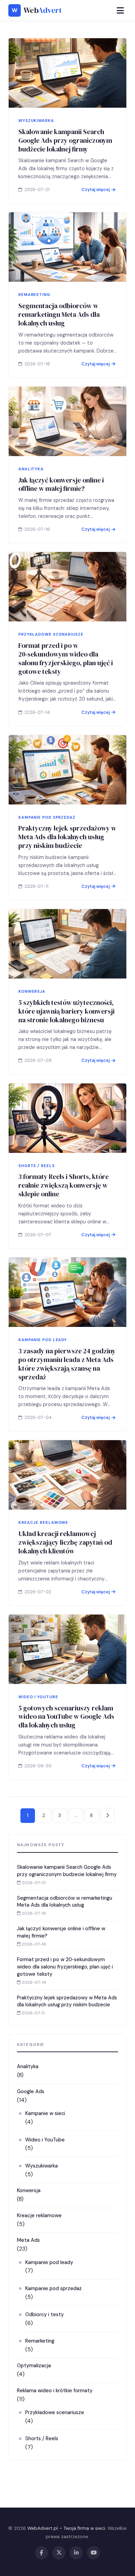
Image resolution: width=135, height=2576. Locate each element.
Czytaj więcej (96, 190)
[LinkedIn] (76, 2553)
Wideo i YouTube (45, 2140)
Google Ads (31, 2091)
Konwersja (29, 2190)
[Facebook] (42, 2553)
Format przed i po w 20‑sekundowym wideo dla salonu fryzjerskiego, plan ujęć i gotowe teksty (66, 658)
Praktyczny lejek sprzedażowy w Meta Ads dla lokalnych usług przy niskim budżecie (67, 837)
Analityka (28, 2066)
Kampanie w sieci (45, 2113)
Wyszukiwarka (42, 2166)
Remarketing (40, 2341)
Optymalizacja (34, 2366)
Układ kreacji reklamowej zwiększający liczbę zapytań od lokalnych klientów (65, 1542)
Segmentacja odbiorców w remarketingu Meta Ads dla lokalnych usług (59, 314)
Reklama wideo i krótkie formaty (55, 2391)
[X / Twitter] (59, 2553)
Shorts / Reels (42, 2438)
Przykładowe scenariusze (55, 2412)
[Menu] (120, 11)
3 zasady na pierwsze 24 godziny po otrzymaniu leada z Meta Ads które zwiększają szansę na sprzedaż (67, 1364)
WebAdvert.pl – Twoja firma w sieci (66, 2528)
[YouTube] (93, 2553)
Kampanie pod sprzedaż (53, 2288)
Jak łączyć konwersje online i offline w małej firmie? (61, 484)
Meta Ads (28, 2240)
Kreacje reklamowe (39, 2215)
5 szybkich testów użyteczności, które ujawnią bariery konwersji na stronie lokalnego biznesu (66, 1011)
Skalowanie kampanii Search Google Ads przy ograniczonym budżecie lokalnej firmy (65, 140)
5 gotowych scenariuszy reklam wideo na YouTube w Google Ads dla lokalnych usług (66, 1717)
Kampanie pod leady (49, 2262)
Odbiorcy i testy (44, 2314)
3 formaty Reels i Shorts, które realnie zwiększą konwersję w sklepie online (64, 1185)
